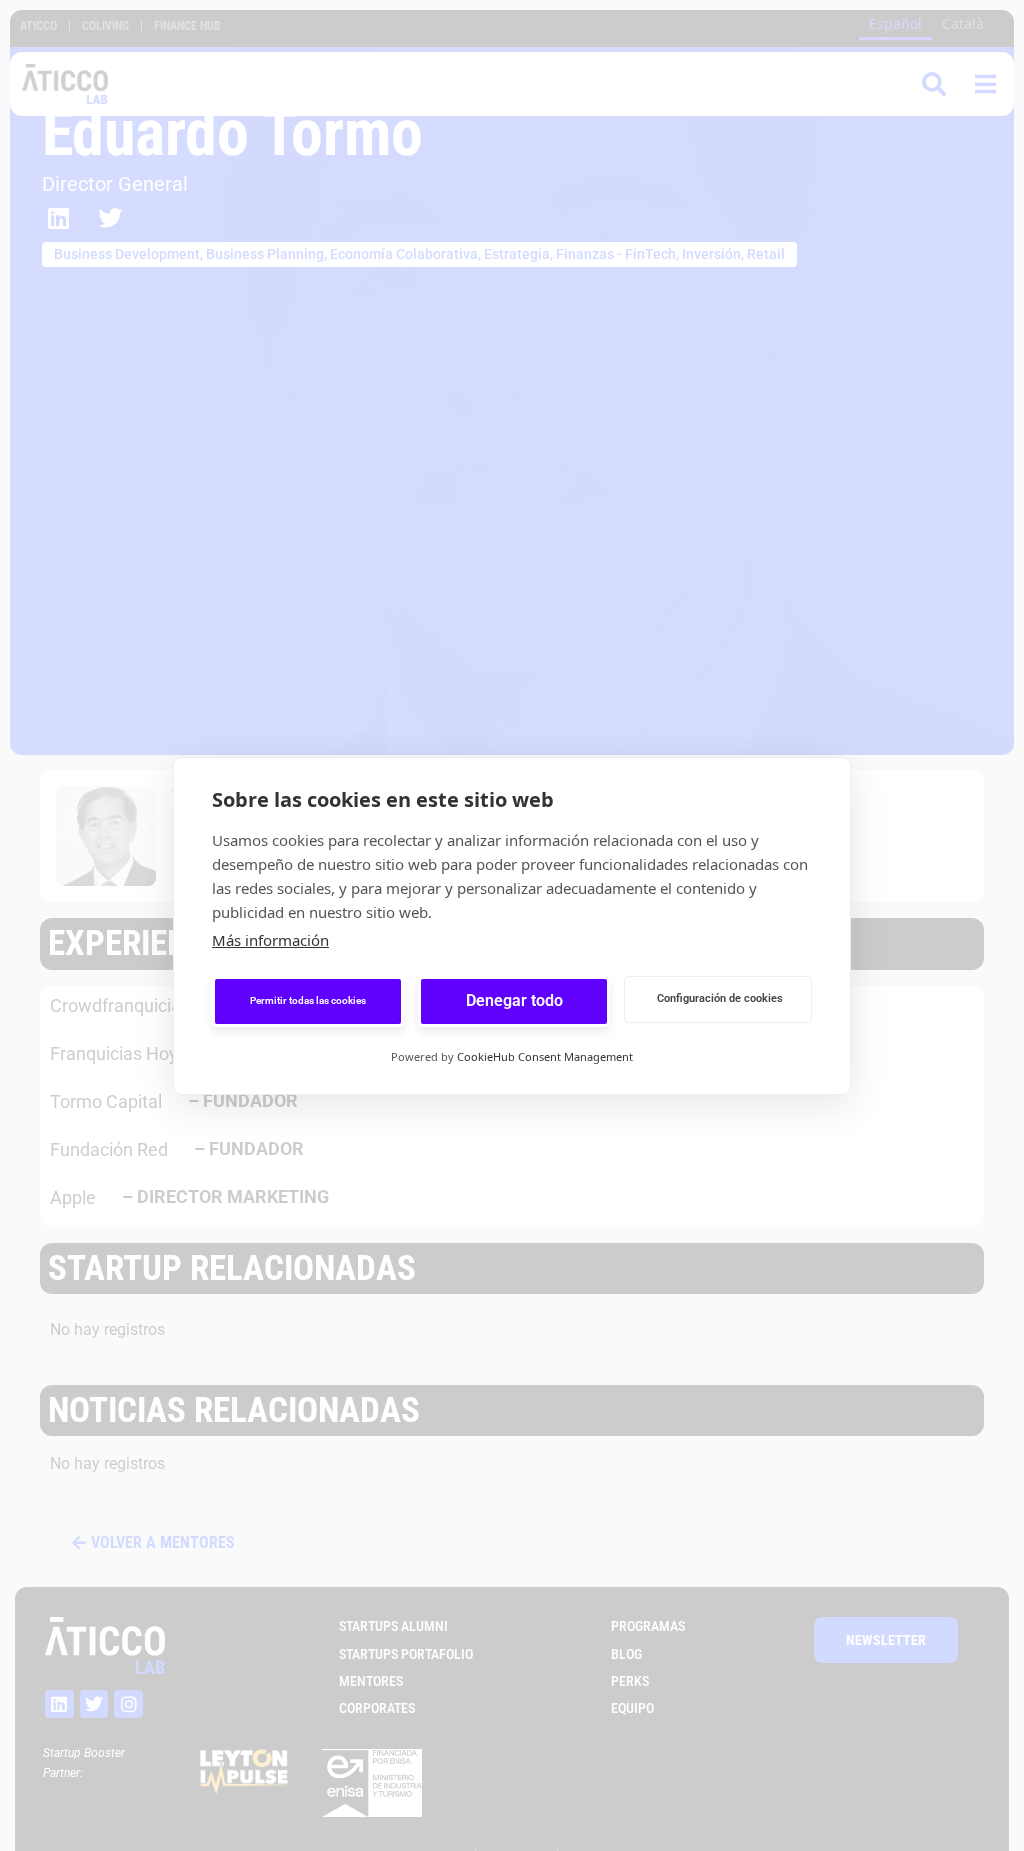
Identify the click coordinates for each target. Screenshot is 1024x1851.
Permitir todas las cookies (308, 1000)
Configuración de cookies (720, 998)
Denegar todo (514, 1000)
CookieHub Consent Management (545, 1056)
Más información (270, 940)
